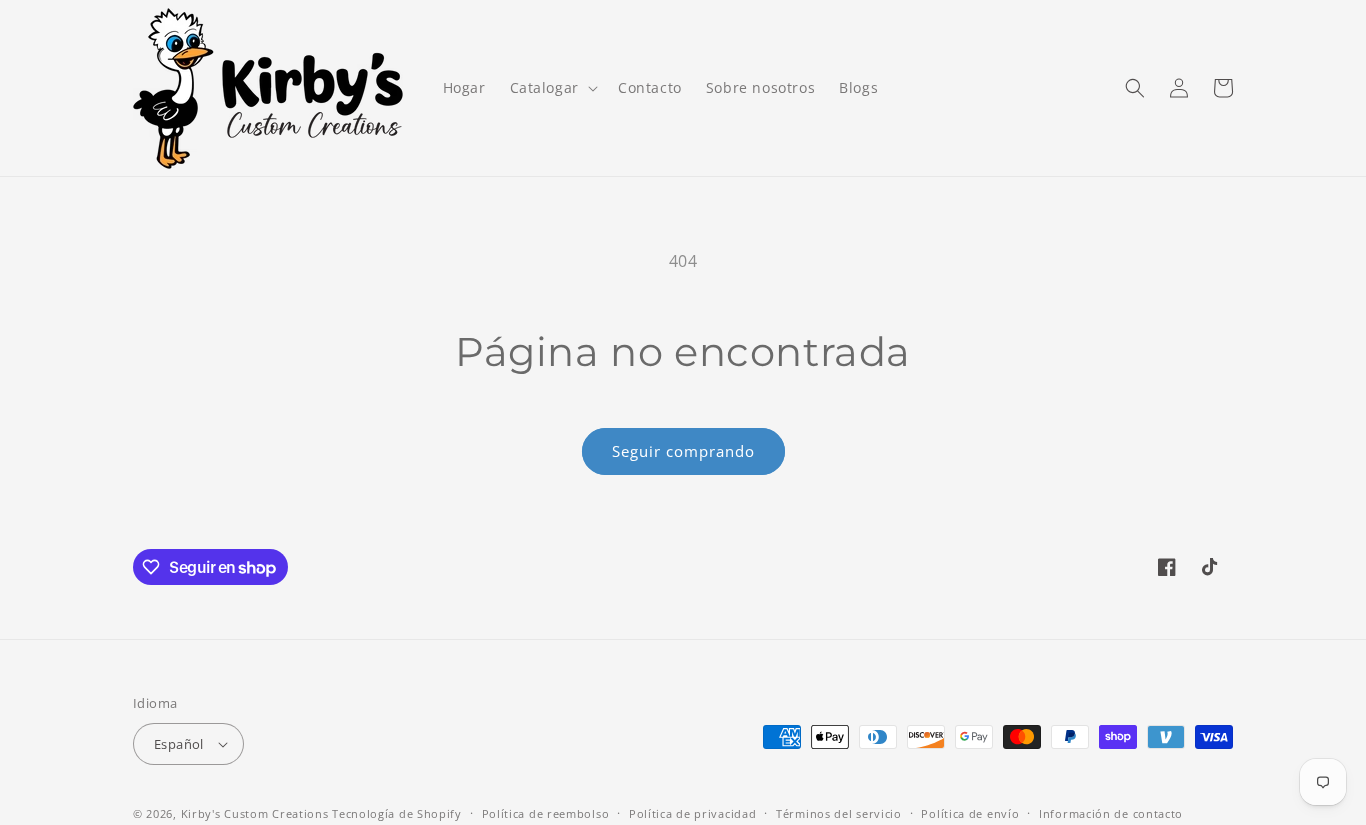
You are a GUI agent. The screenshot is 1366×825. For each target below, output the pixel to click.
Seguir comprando (683, 451)
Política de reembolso (546, 813)
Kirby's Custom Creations (255, 813)
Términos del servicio (839, 813)
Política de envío (970, 813)
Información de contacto (1111, 813)
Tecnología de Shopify (397, 813)
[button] (552, 88)
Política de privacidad (692, 813)
